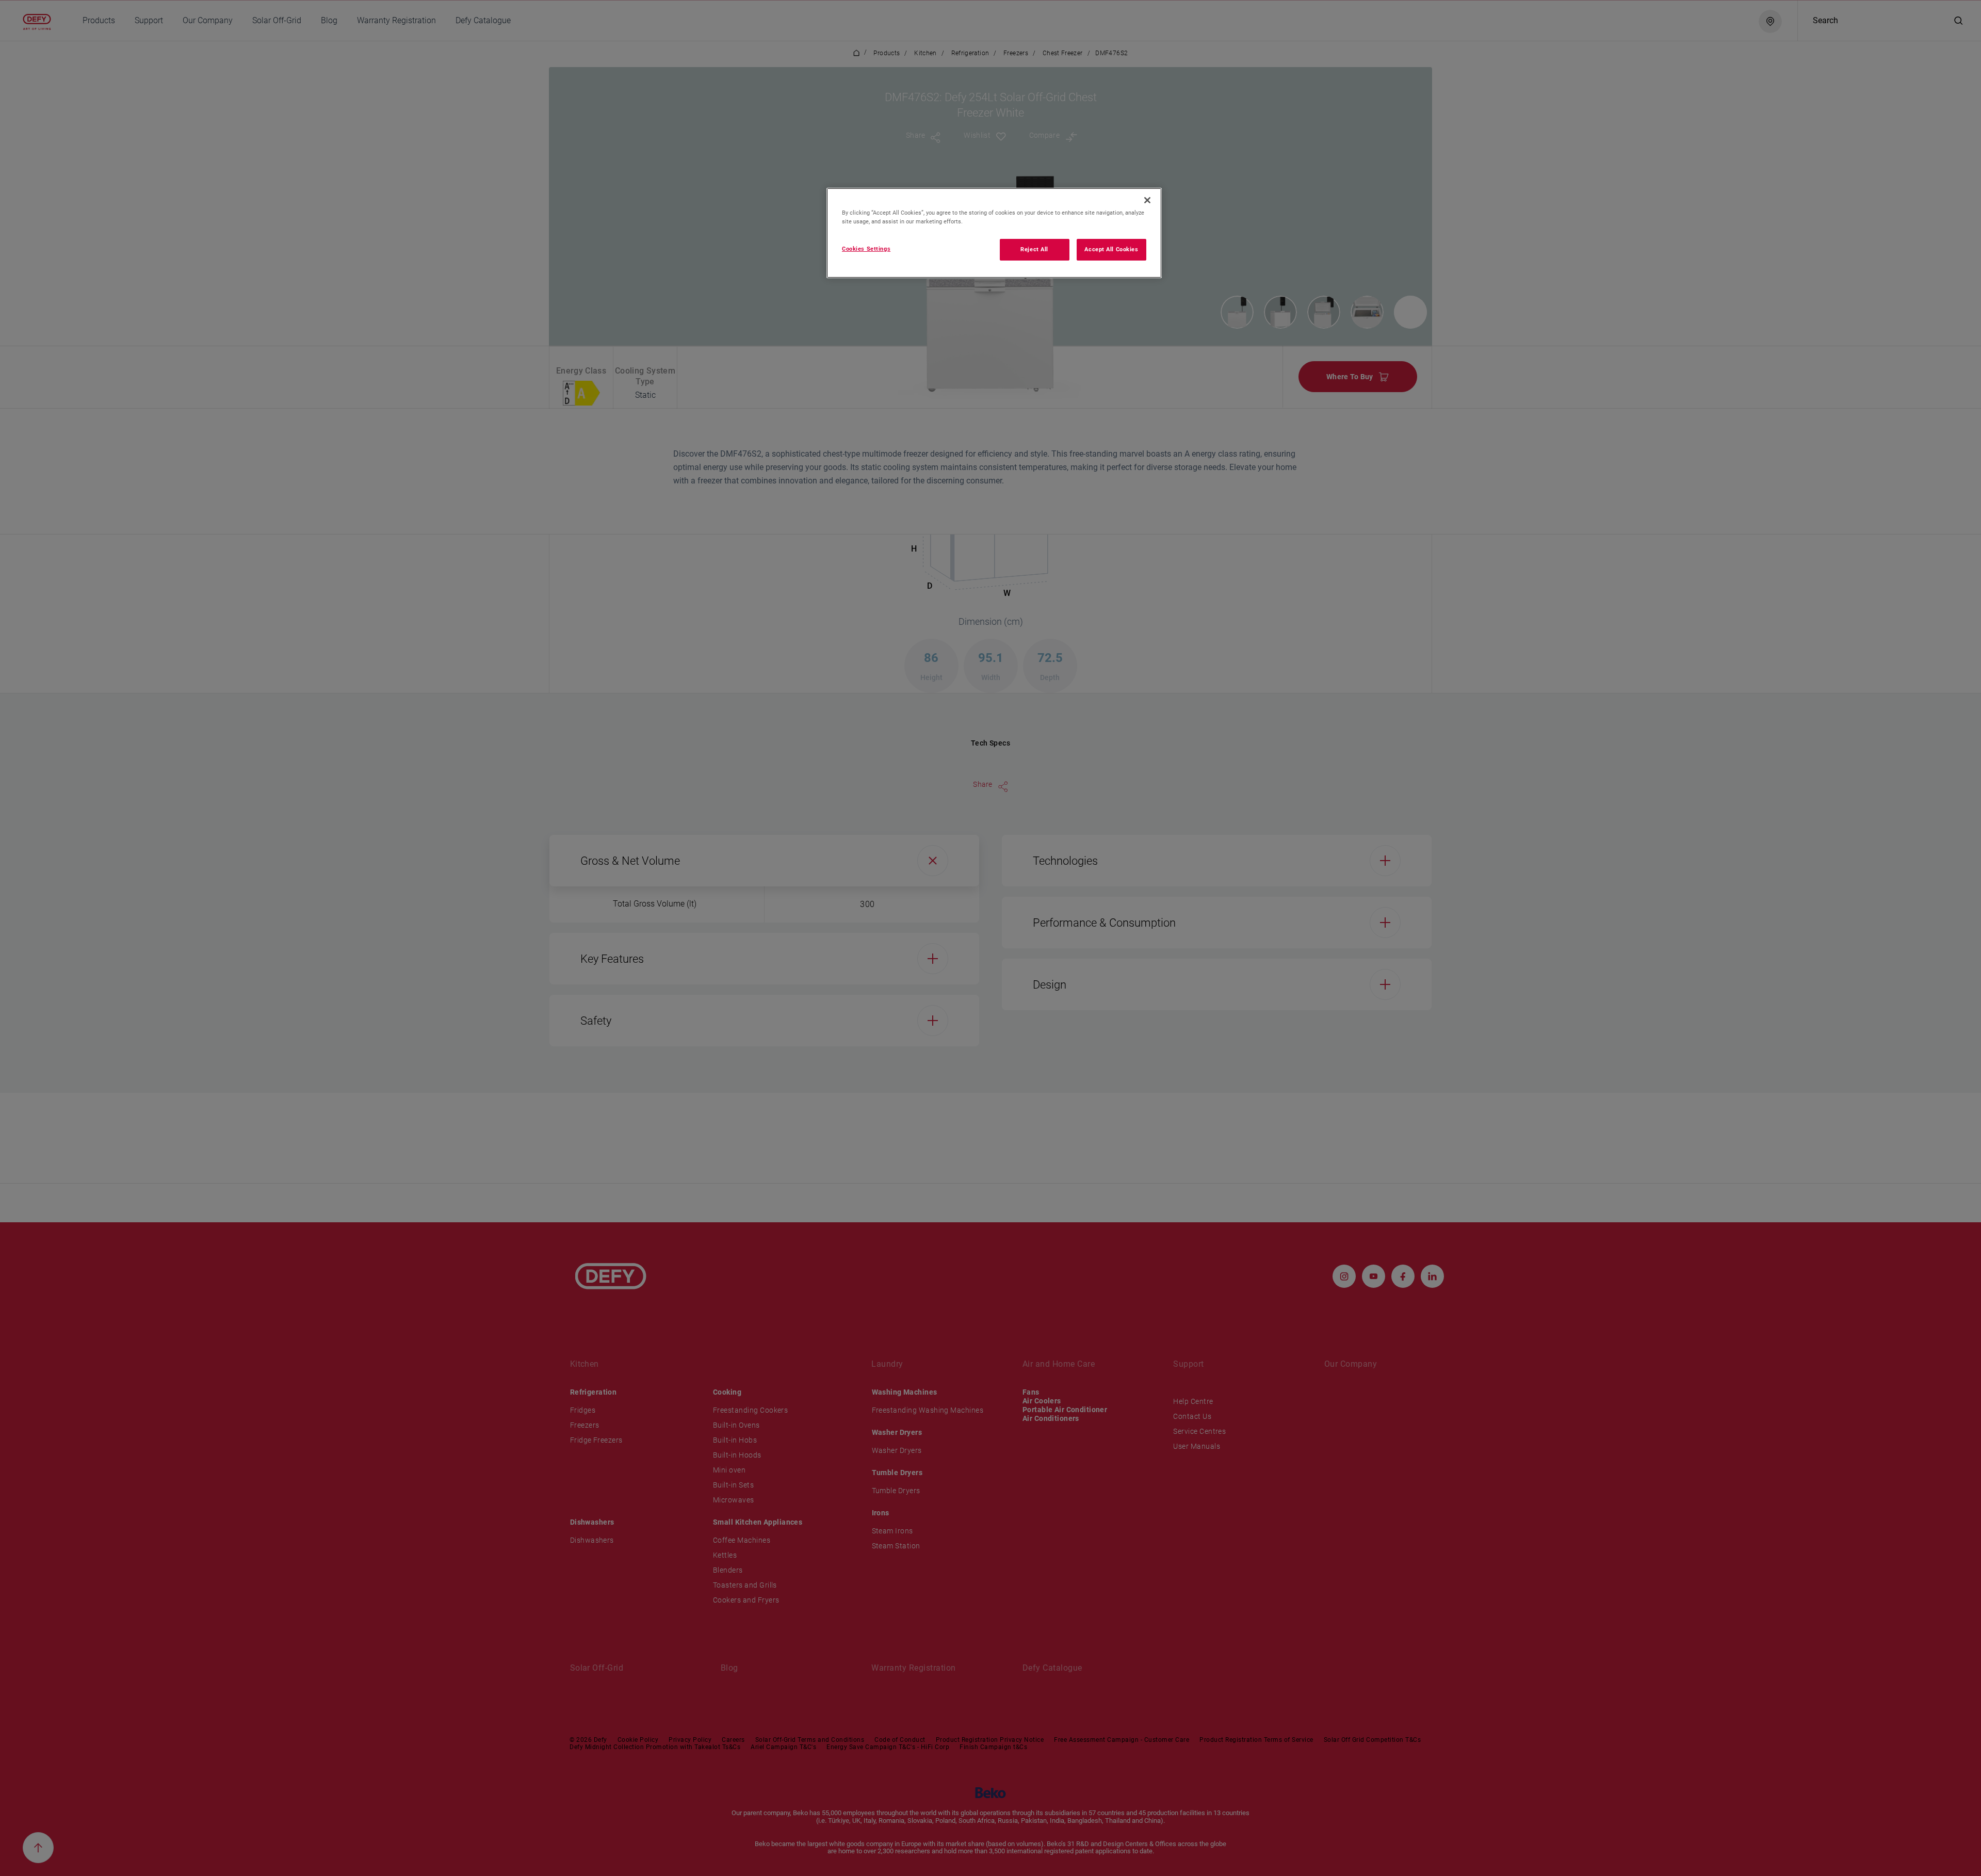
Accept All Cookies (1111, 249)
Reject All (1034, 249)
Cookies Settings (866, 249)
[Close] (1147, 200)
